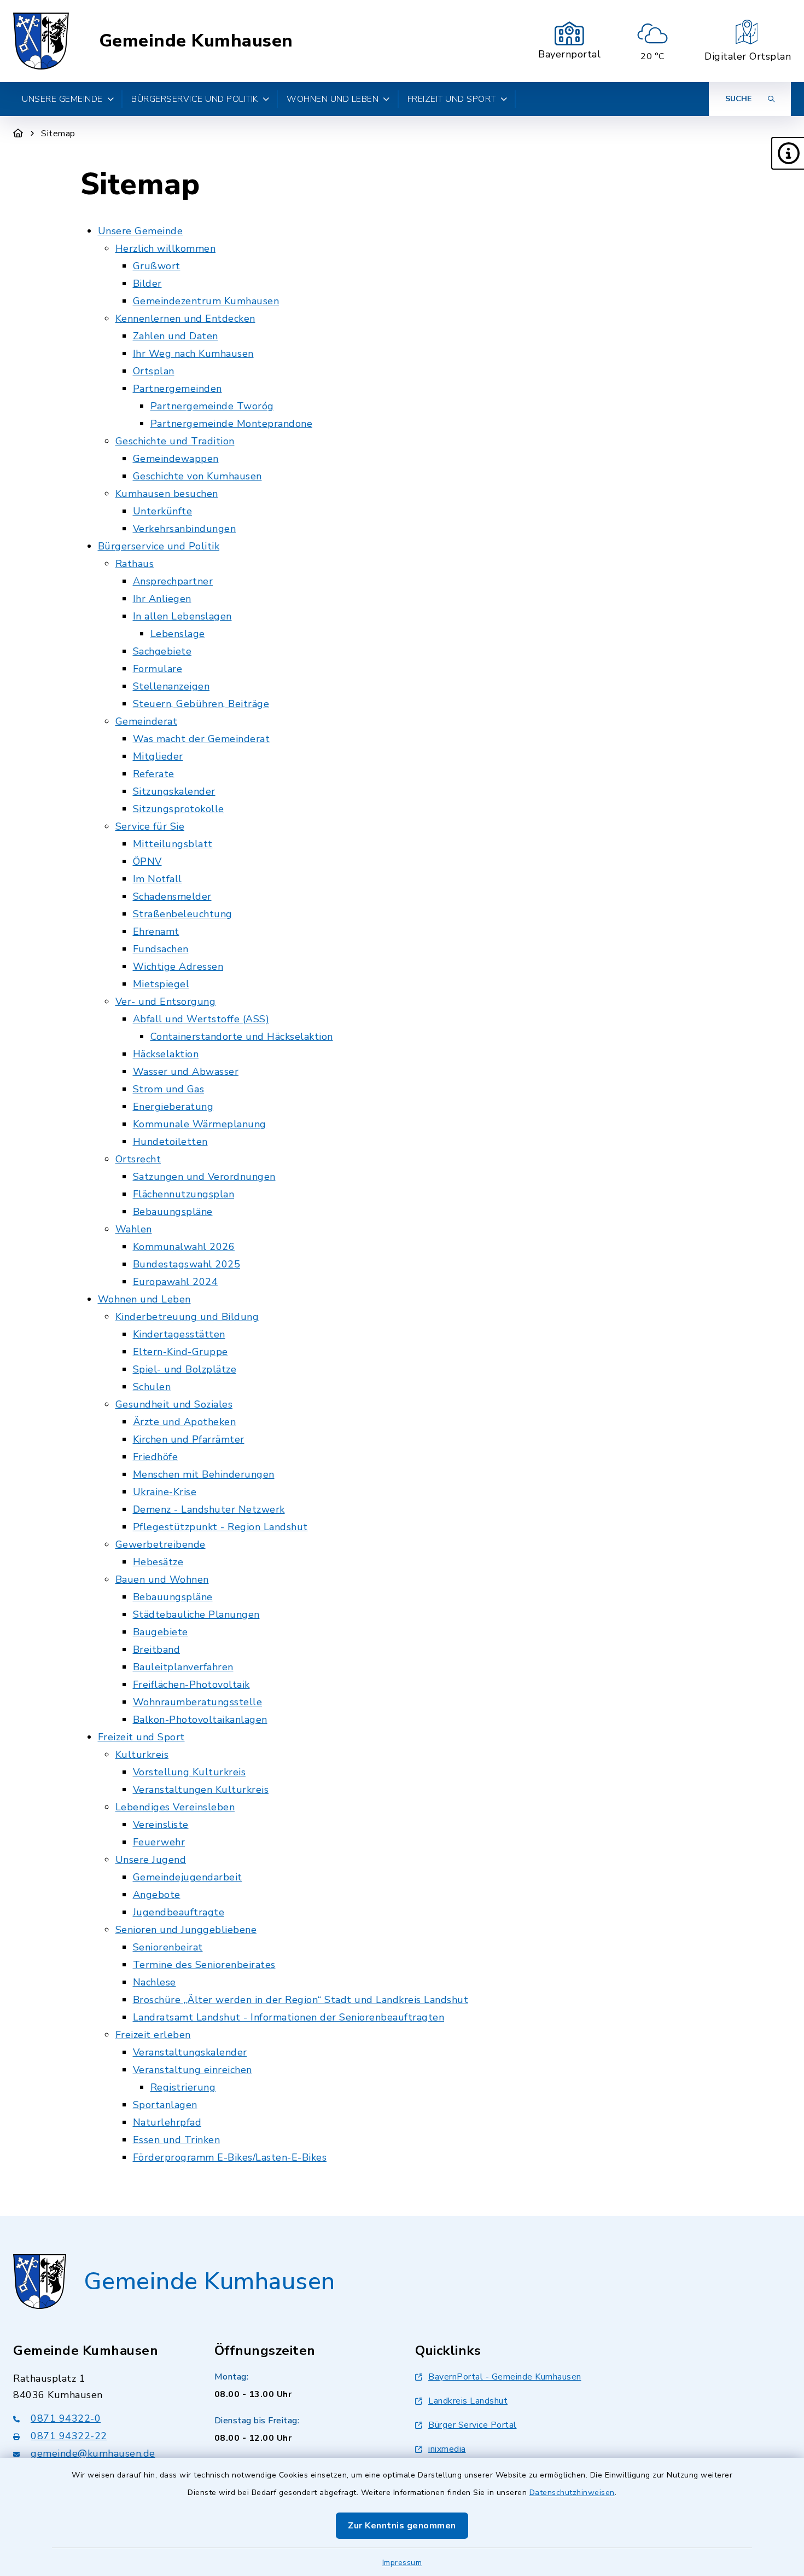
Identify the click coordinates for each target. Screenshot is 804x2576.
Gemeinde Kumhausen (196, 41)
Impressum (402, 2563)
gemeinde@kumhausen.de (93, 2453)
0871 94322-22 (69, 2436)
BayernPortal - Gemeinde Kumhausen (505, 2377)
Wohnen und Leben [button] (333, 99)
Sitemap (58, 134)
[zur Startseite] (41, 41)
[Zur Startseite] (18, 134)
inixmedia (447, 2449)
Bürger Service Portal (473, 2425)
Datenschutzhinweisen (572, 2493)
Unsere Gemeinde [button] (62, 99)
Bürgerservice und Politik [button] (195, 99)
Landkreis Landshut (468, 2401)
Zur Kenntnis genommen (402, 2526)
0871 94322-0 (66, 2418)
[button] (788, 153)
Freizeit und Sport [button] (452, 99)
